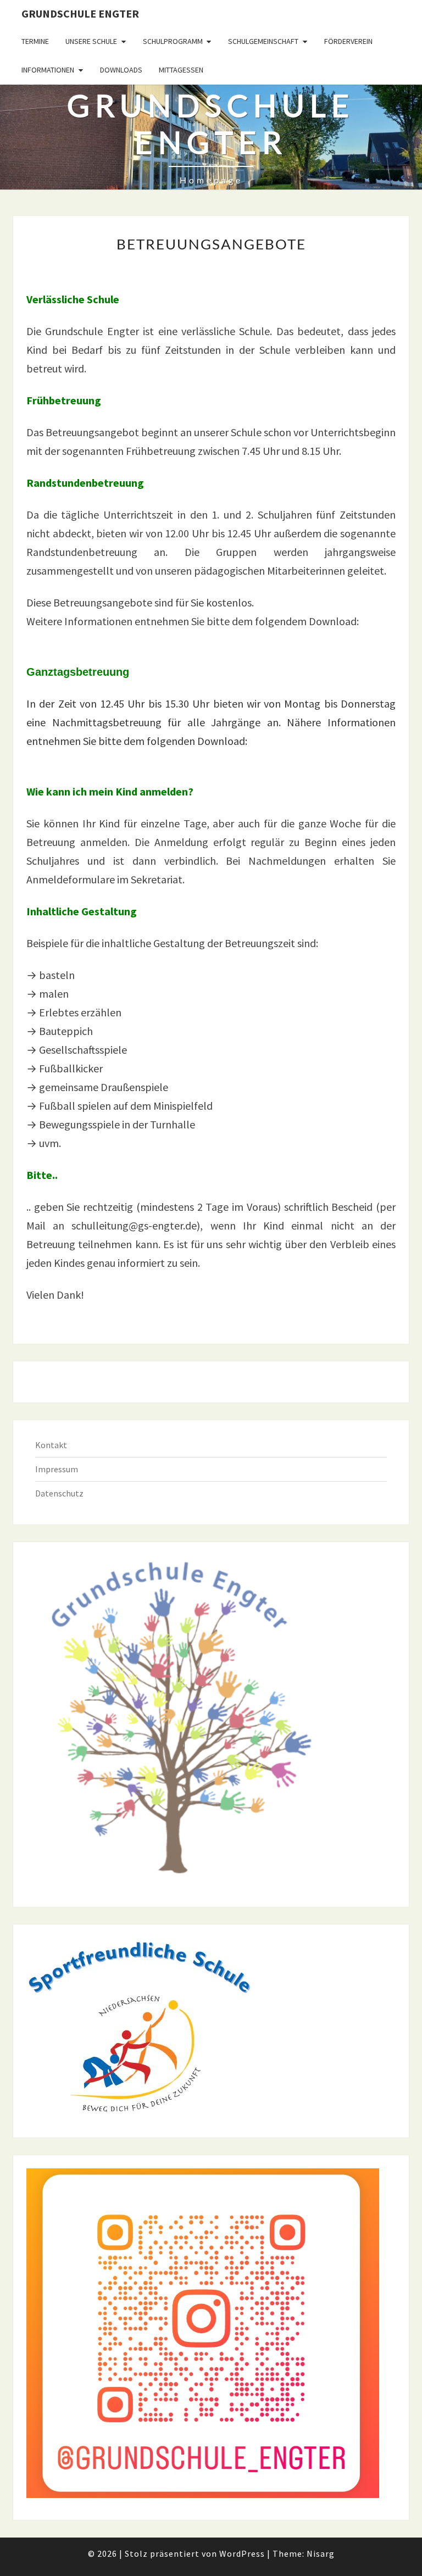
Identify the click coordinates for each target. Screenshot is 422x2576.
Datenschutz (59, 1493)
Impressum (57, 1469)
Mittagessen (181, 70)
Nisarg (321, 2553)
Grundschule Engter (80, 13)
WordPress (242, 2553)
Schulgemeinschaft (263, 41)
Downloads (121, 70)
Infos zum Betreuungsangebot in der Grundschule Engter (158, 640)
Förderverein (348, 41)
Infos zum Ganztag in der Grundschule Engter (131, 760)
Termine (35, 41)
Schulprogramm (173, 41)
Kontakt (51, 1445)
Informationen (48, 70)
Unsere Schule (91, 41)
